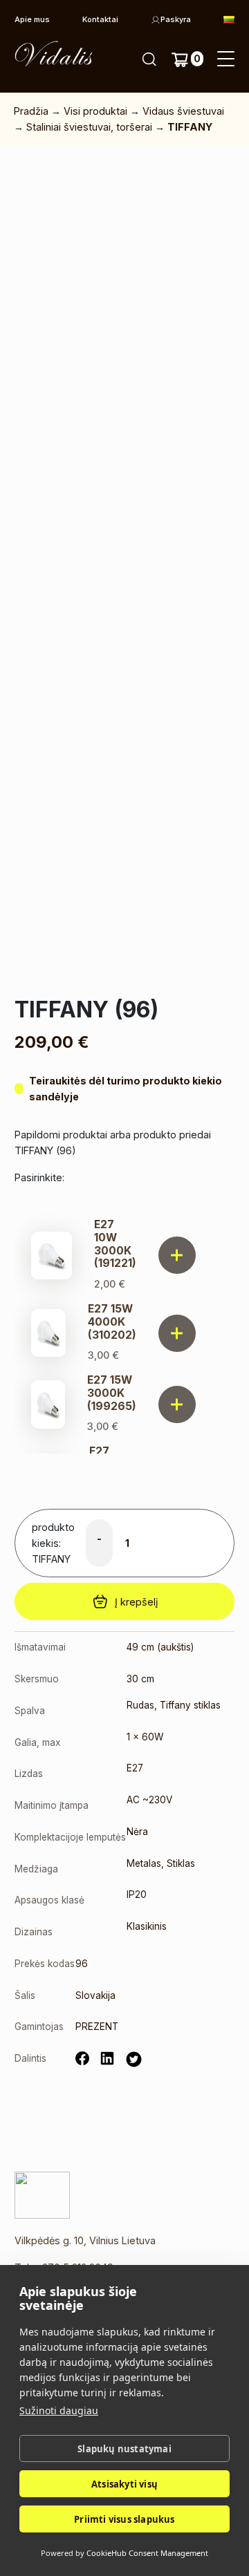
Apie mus (32, 19)
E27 (135, 1768)
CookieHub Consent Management (147, 2553)
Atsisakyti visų (124, 2484)
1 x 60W (145, 1737)
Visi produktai (95, 111)
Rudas (140, 1705)
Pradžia (31, 111)
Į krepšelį (136, 1602)
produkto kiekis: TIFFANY (53, 1543)
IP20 (137, 1895)
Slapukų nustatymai (124, 2449)
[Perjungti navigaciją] (226, 59)
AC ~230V (149, 1800)
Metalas (144, 1863)
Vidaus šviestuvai (183, 111)
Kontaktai (100, 19)
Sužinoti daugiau (59, 2410)
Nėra (137, 1832)
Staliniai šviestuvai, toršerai (89, 127)
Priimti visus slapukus (124, 2519)
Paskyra (176, 19)
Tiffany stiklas (190, 1705)
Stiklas (181, 1863)
